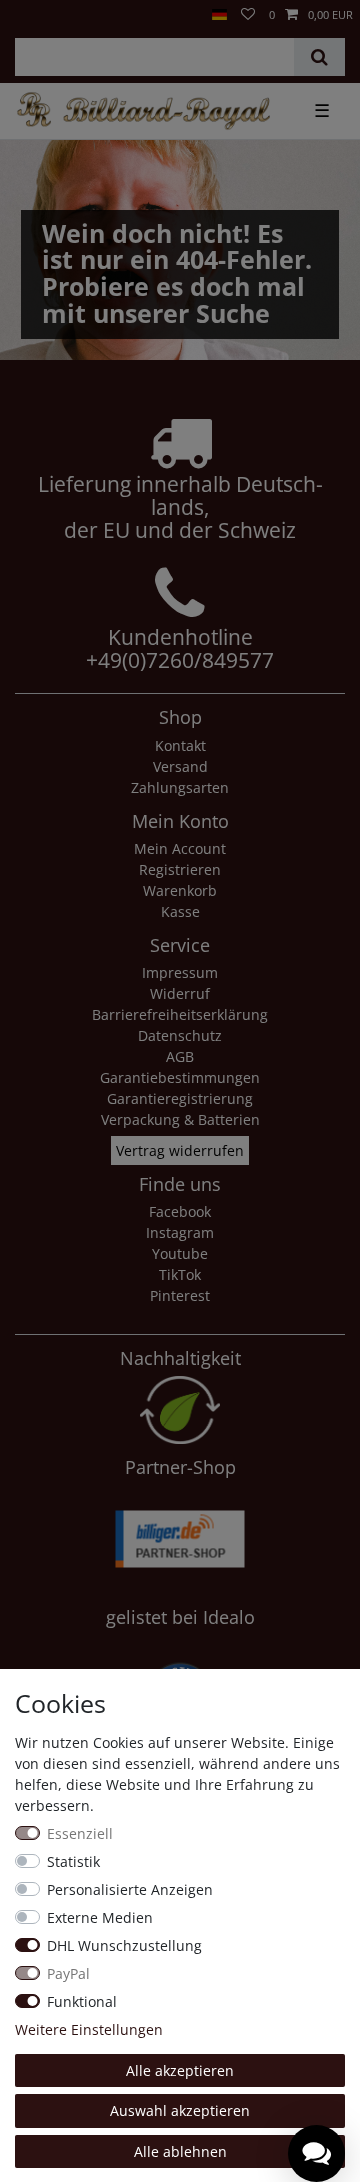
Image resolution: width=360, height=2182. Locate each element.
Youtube (180, 1253)
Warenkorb (180, 890)
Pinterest (180, 1295)
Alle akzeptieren (180, 2070)
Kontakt (180, 745)
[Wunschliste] (248, 15)
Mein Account (180, 848)
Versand (180, 766)
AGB (180, 1056)
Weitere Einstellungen (89, 2029)
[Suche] (319, 57)
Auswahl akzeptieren (180, 2110)
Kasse (180, 911)
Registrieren (180, 869)
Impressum (180, 972)
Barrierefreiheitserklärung (180, 1014)
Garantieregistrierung (180, 1098)
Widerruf (180, 993)
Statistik (73, 1861)
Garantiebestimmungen (180, 1077)
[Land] (219, 15)
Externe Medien (100, 1917)
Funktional (82, 2001)
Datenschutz (180, 1035)
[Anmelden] (14, 7)
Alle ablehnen (180, 2151)
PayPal (68, 1973)
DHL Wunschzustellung (124, 1945)
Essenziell (80, 1833)
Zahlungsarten (180, 787)
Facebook (180, 1211)
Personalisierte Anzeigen (130, 1889)
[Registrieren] (31, 7)
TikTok (180, 1274)
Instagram (180, 1232)
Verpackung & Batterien (180, 1119)
